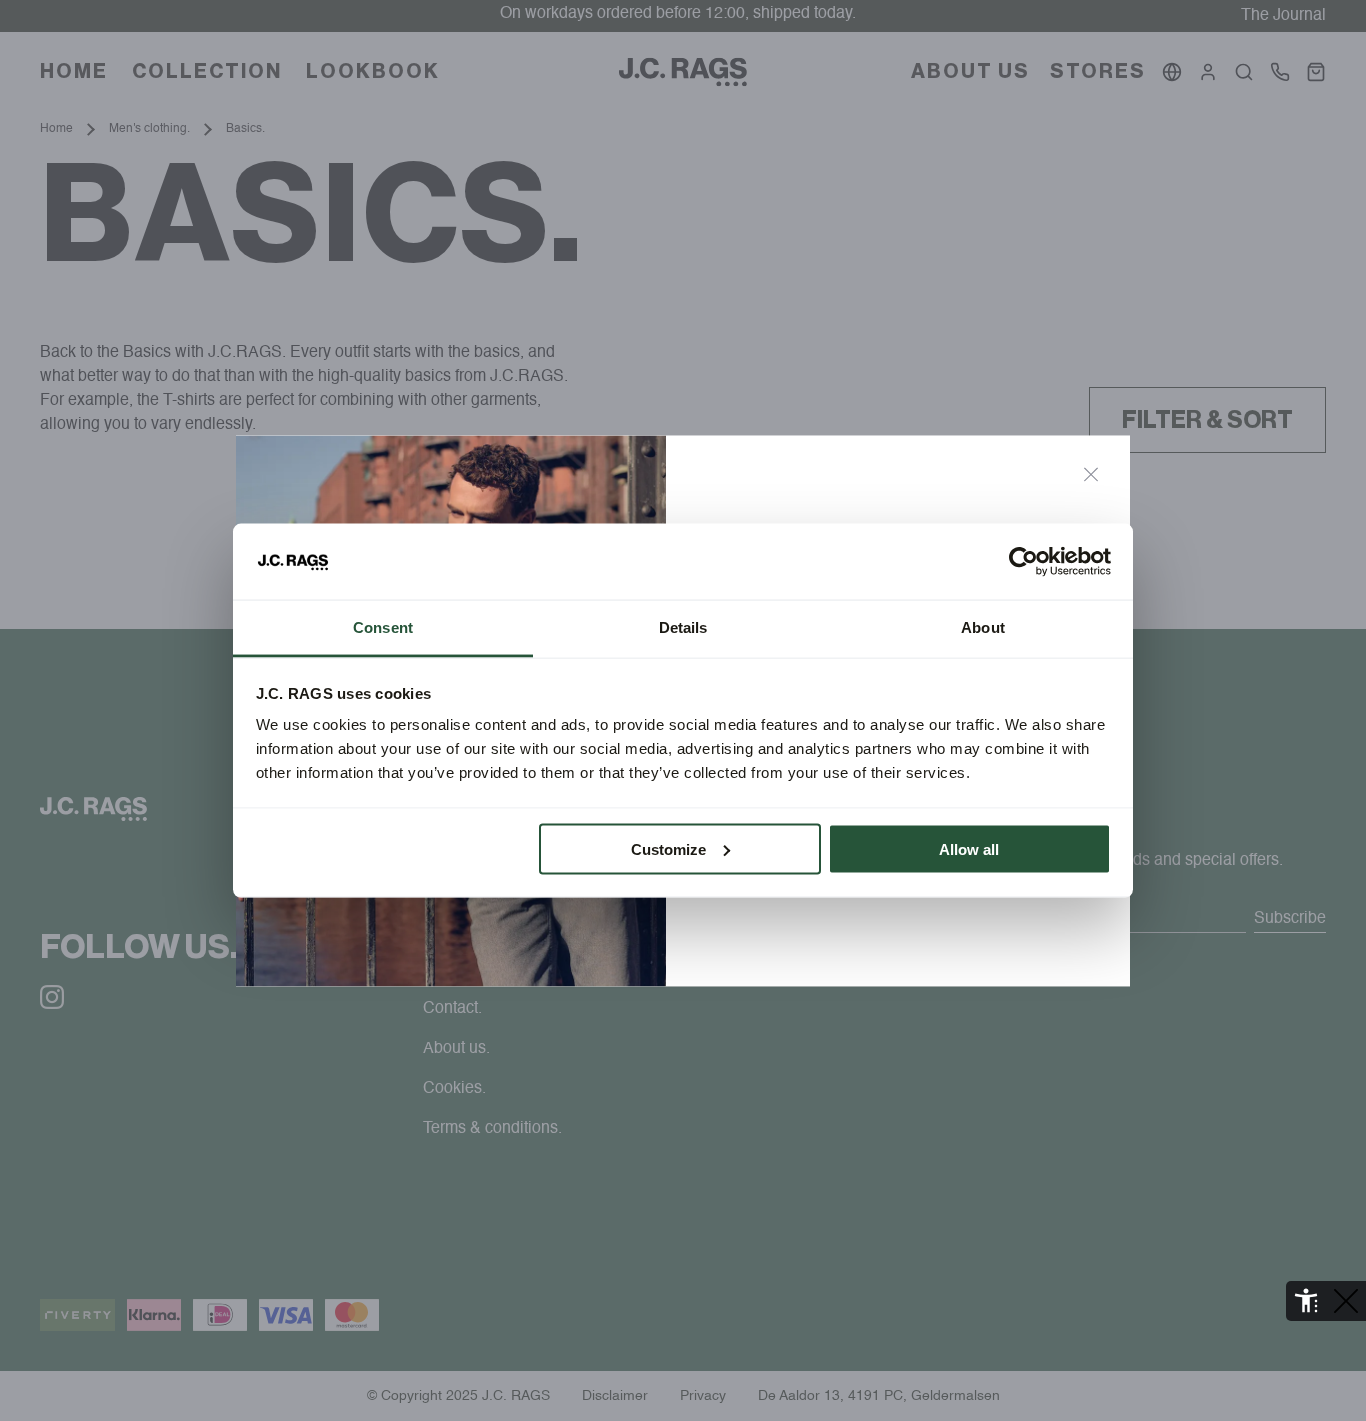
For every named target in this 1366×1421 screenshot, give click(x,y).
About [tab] (983, 627)
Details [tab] (683, 627)
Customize (668, 848)
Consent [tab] (383, 627)
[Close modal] (1091, 474)
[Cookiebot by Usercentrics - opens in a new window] (1023, 562)
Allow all (969, 848)
